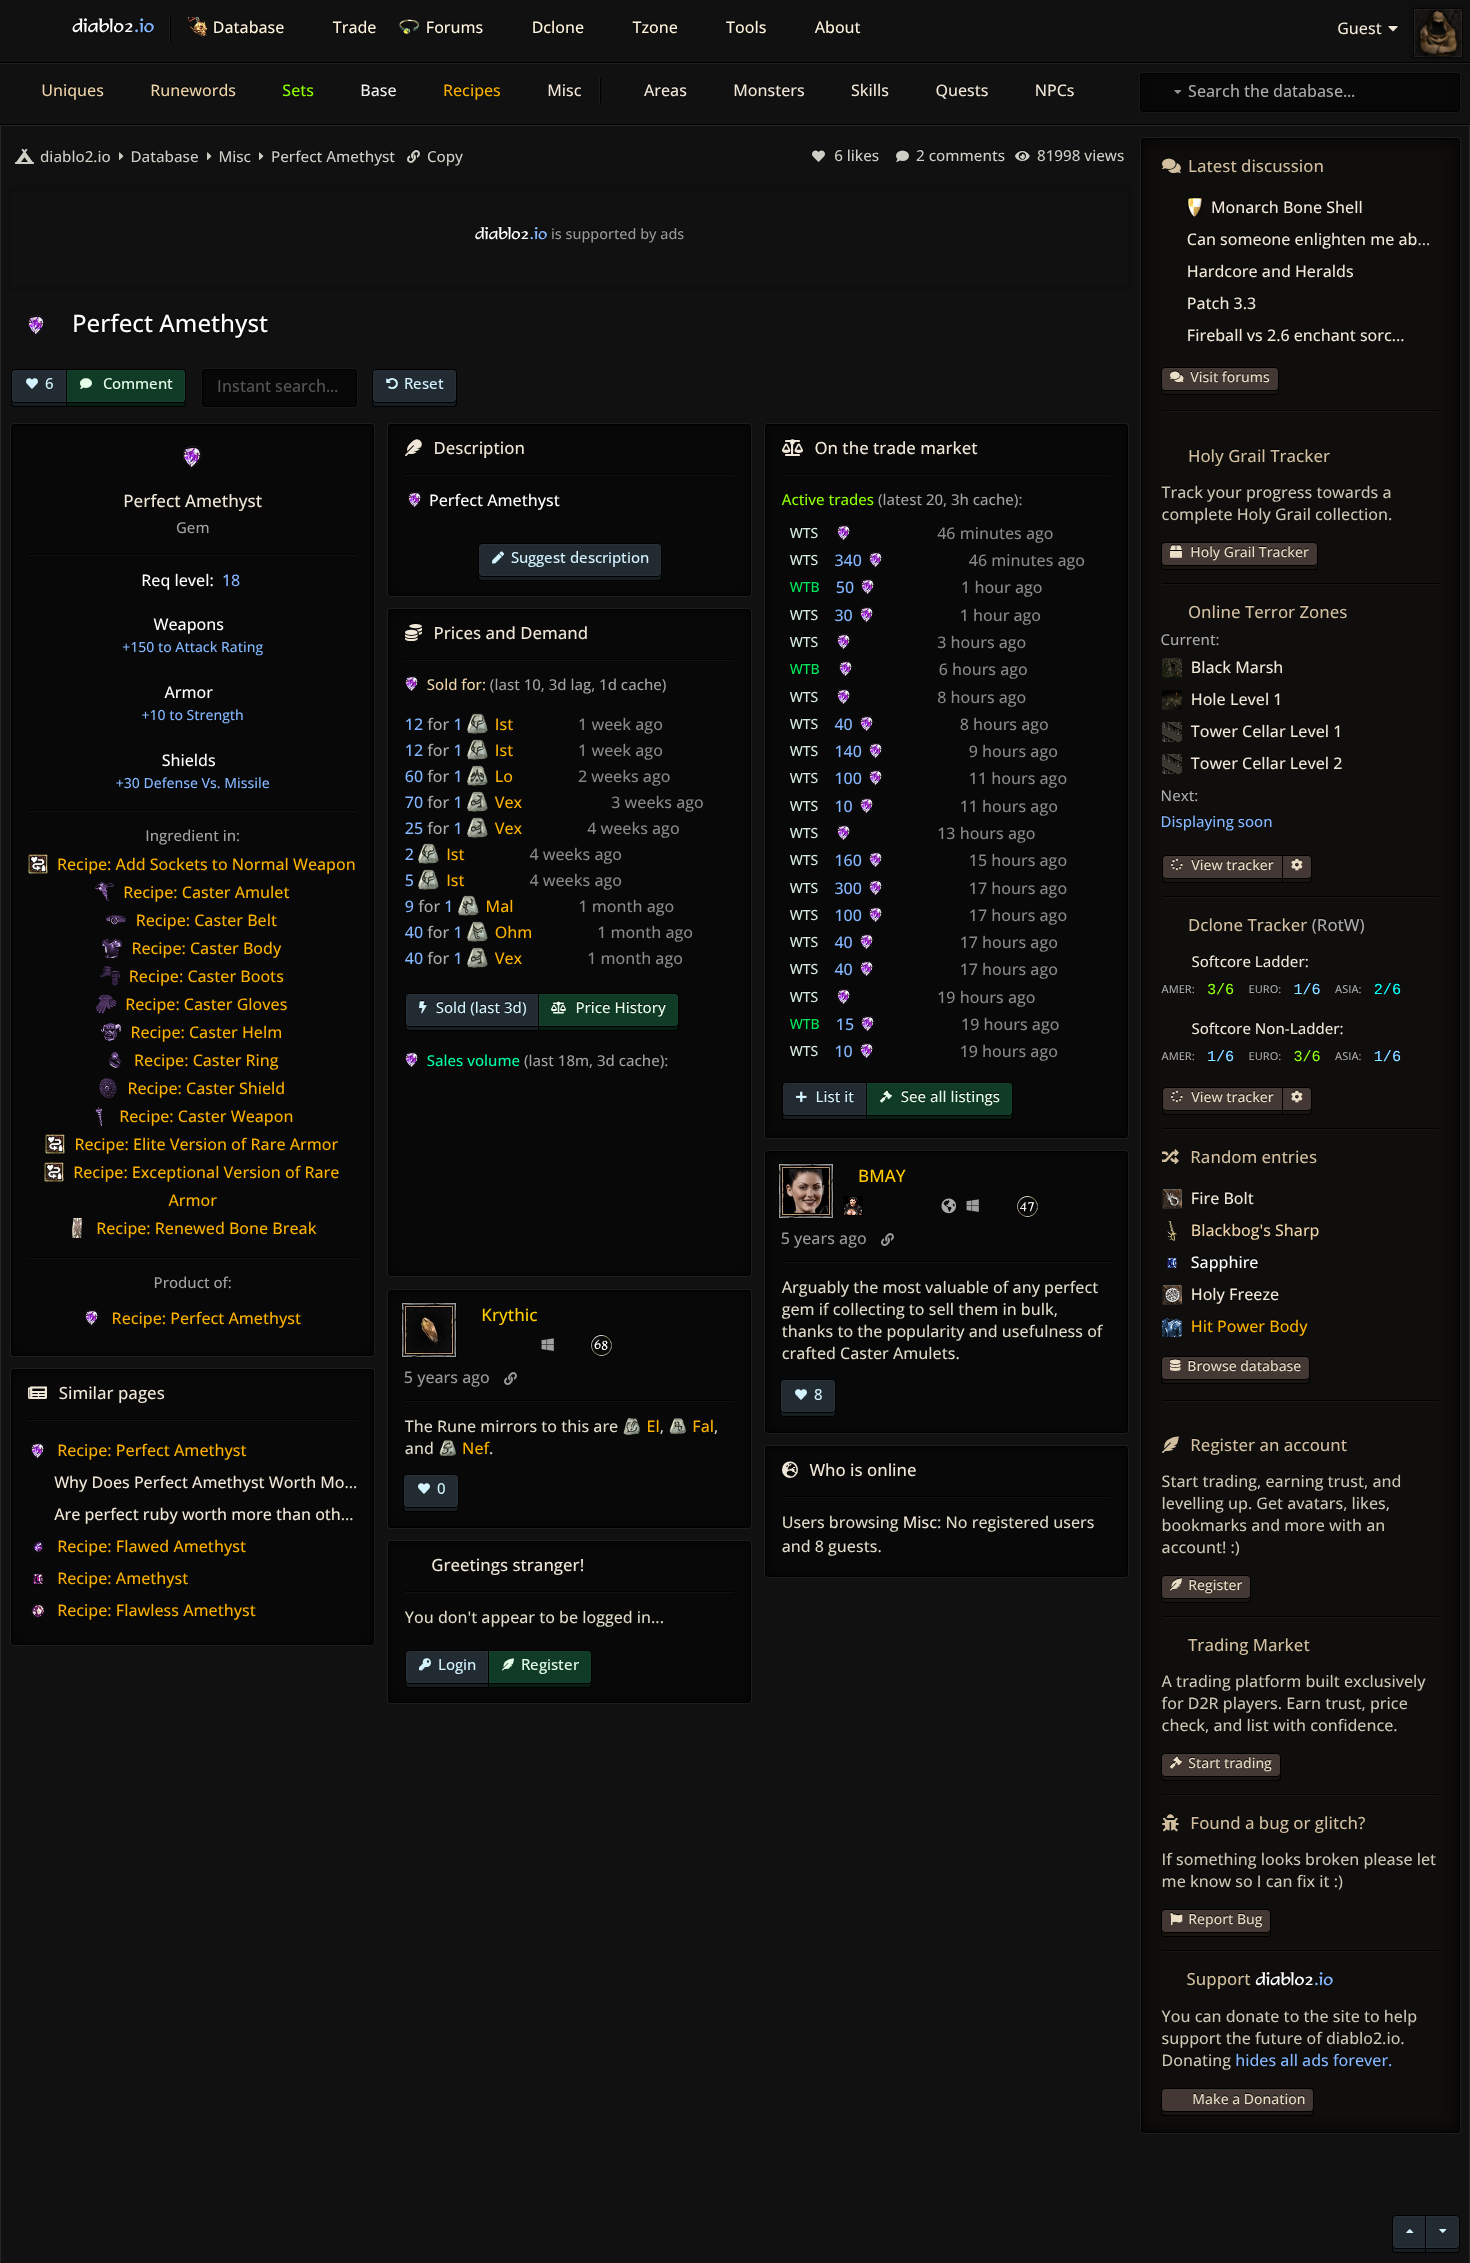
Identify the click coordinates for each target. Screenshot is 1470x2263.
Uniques (70, 90)
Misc (562, 90)
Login (457, 1664)
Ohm (514, 932)
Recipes (470, 90)
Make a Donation (1248, 2099)
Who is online (862, 1469)
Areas (663, 90)
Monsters (767, 90)
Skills (868, 90)
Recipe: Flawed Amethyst (149, 1546)
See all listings (948, 1097)
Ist (504, 724)
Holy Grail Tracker (1248, 552)
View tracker (1231, 865)
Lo (504, 776)
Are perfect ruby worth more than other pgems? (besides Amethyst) (310, 1514)
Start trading (1230, 1763)
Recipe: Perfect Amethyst (150, 1450)
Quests (959, 90)
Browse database (1244, 1366)
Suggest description (580, 557)
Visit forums (1230, 377)
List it (833, 1097)
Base (376, 90)
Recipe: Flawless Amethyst (154, 1610)
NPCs (1053, 90)
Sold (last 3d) (479, 1008)
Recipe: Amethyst (120, 1578)
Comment (136, 383)
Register (550, 1664)
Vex (508, 802)
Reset (424, 383)
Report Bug (1225, 1919)
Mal (500, 906)
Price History (618, 1008)
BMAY (881, 1175)
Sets (296, 90)
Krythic (509, 1314)
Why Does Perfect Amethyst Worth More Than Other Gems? (280, 1482)
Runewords (191, 90)
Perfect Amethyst (331, 157)
